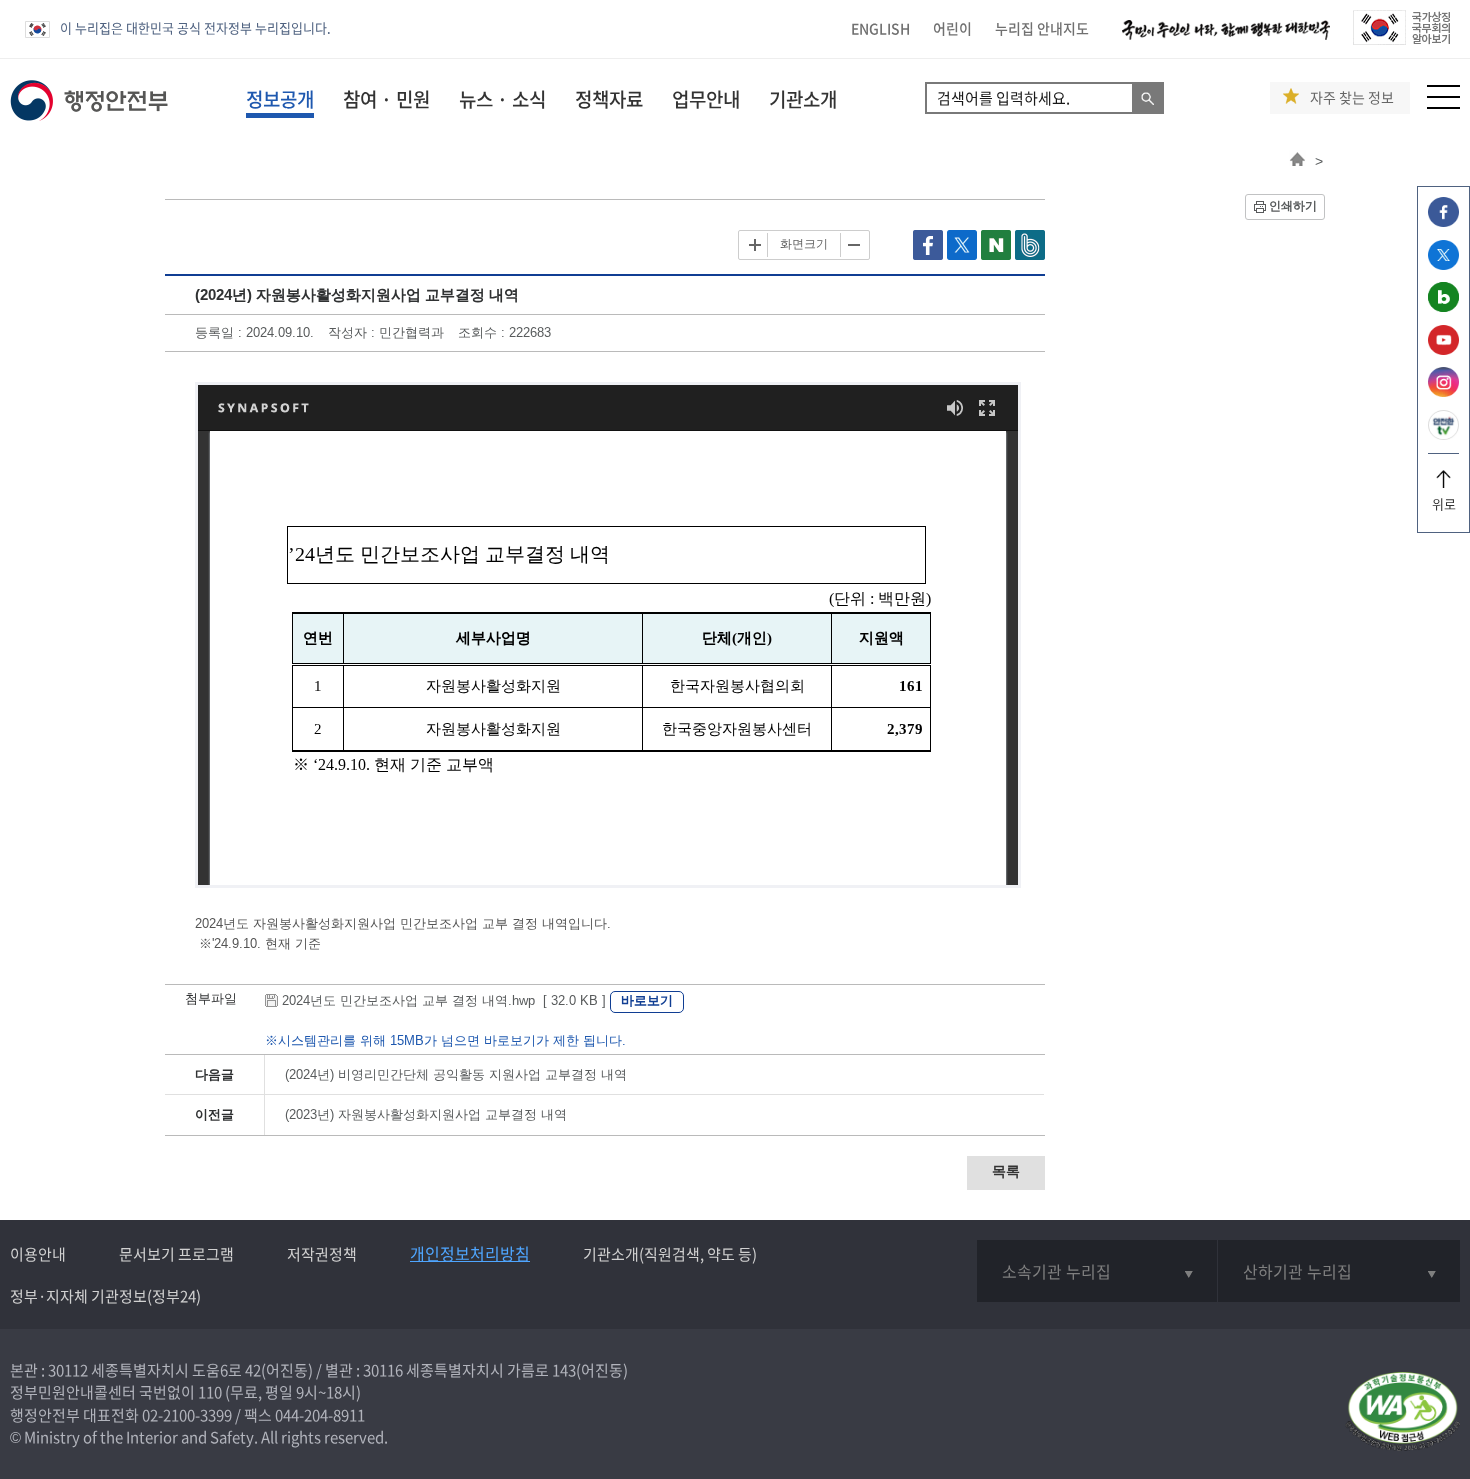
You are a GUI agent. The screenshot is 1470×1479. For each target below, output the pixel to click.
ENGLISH (880, 28)
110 (210, 1392)
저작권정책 (322, 1254)
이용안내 (38, 1254)
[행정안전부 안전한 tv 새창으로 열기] (1443, 434)
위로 (1444, 503)
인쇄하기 (1293, 206)
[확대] (755, 245)
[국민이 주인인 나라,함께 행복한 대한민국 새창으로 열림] (1226, 39)
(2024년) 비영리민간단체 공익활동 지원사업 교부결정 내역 (456, 1074)
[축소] (853, 245)
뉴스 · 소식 (502, 99)
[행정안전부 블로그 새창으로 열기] (1443, 306)
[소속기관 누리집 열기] (1097, 1271)
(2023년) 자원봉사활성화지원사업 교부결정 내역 (426, 1114)
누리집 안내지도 (1042, 28)
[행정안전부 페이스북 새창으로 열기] (1443, 221)
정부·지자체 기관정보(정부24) (105, 1296)
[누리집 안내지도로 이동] (1443, 103)
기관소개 (803, 99)
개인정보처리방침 (470, 1253)
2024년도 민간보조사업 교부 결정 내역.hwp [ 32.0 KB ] (444, 1000)
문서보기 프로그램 (176, 1254)
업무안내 (706, 99)
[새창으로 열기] (930, 255)
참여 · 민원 (386, 99)
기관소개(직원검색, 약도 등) (670, 1254)
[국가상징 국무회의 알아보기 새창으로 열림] (1401, 39)
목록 (1006, 1171)
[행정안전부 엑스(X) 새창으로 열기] (1443, 264)
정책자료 (609, 99)
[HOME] (1297, 161)
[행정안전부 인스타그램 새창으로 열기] (1443, 391)
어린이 (952, 28)
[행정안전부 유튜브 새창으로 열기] (1443, 349)
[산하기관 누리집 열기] (1339, 1271)
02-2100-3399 (187, 1415)
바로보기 (647, 1000)
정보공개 (280, 99)
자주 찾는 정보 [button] (1352, 97)
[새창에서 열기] (1402, 1412)
